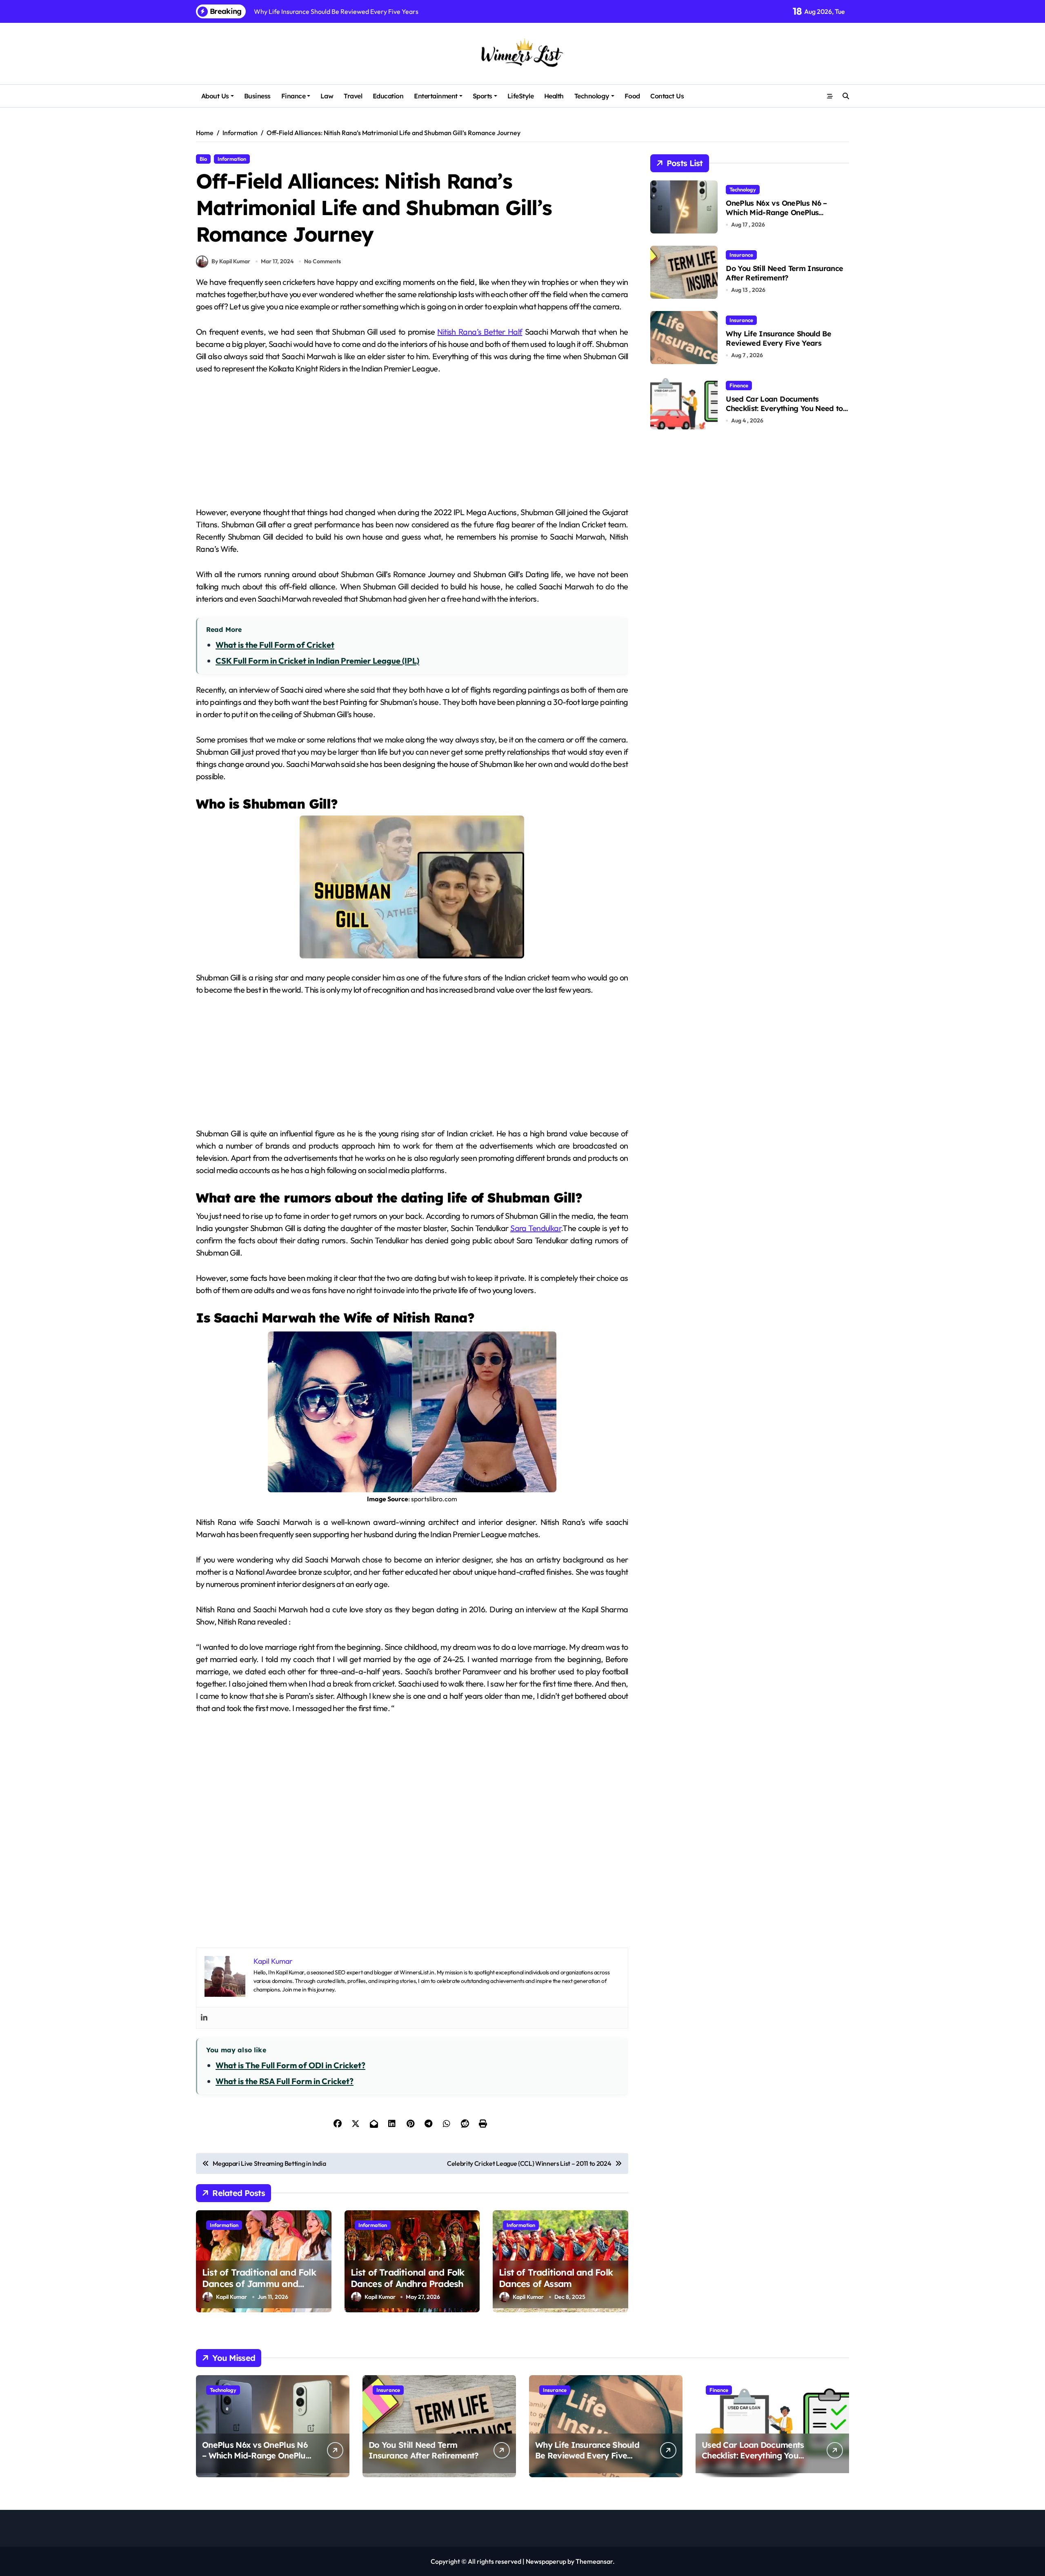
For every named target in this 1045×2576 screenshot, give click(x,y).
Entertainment (436, 96)
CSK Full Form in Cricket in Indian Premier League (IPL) (317, 661)
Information (232, 159)
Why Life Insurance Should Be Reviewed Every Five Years (778, 338)
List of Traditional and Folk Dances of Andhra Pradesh (408, 2278)
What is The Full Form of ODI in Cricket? (290, 2065)
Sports (482, 96)
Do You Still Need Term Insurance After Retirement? (784, 273)
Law (327, 96)
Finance (293, 96)
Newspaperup (546, 2561)
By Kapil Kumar (231, 261)
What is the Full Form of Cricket (275, 645)
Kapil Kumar (231, 2297)
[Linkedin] (204, 2018)
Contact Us (667, 96)
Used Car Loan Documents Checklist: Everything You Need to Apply (784, 409)
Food (632, 96)
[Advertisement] (413, 445)
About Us (215, 96)
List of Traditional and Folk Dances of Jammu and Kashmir (259, 2284)
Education (388, 96)
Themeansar (594, 2561)
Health (554, 96)
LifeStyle (521, 96)
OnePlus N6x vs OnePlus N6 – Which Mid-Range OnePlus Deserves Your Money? (776, 213)
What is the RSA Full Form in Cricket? (285, 2081)
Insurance (741, 255)
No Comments (322, 261)
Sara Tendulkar (536, 1228)
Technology (592, 96)
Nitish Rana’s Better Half (480, 332)
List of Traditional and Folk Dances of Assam (556, 2278)
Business (257, 96)
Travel (353, 96)
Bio (203, 159)
